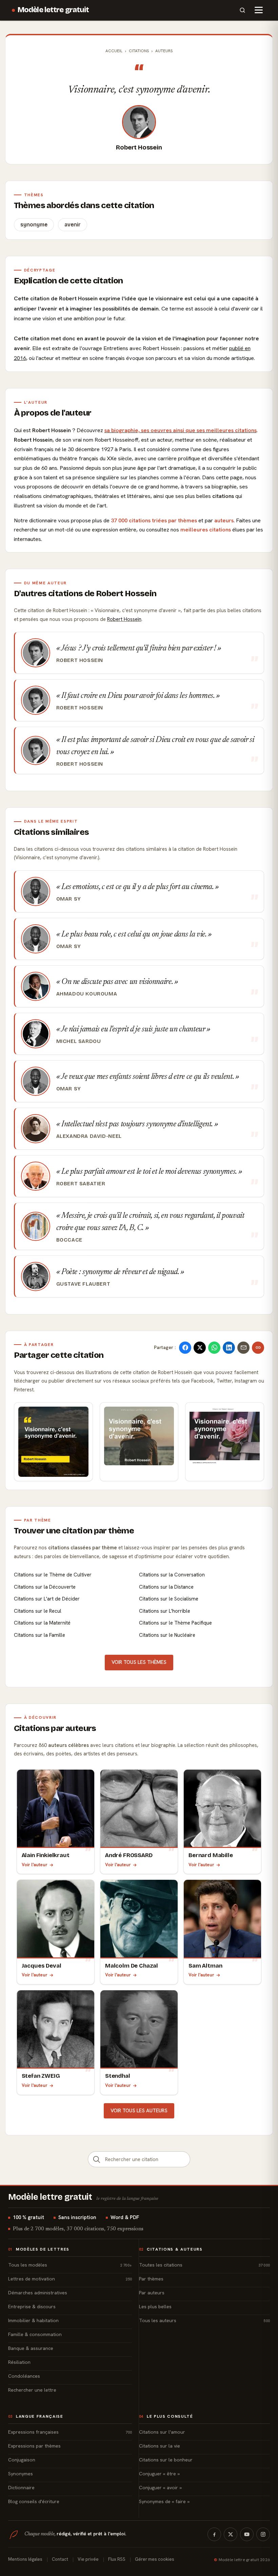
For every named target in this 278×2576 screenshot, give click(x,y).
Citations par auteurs (55, 1728)
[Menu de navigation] (259, 10)
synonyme (34, 225)
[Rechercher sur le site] (242, 10)
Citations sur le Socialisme (169, 1599)
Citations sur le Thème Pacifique (175, 1623)
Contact (60, 2559)
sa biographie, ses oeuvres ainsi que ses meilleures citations (181, 430)
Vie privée (88, 2559)
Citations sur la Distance (166, 1587)
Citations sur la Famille (39, 1635)
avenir (73, 225)
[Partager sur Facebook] (185, 1348)
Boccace (69, 1240)
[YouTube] (247, 2534)
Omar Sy (69, 899)
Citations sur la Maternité (42, 1623)
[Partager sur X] (200, 1348)
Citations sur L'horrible (165, 1611)
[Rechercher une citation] (97, 2159)
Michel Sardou (79, 1041)
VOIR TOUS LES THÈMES (139, 1662)
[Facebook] (214, 2534)
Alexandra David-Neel (89, 1136)
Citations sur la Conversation (172, 1575)
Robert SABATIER (81, 1184)
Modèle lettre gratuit (53, 10)
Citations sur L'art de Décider (47, 1599)
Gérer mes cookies (155, 2559)
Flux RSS (117, 2559)
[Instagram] (263, 2534)
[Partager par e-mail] (243, 1348)
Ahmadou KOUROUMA (87, 994)
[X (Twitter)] (231, 2534)
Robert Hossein (139, 147)
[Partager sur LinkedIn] (229, 1348)
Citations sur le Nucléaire (167, 1635)
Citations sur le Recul (38, 1611)
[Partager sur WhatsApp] (214, 1348)
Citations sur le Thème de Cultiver (53, 1575)
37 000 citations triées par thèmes (154, 520)
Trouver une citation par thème (74, 1531)
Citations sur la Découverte (45, 1587)
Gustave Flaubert (83, 1284)
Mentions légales (25, 2559)
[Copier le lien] (258, 1348)
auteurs (224, 520)
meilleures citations (206, 530)
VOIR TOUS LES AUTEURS (139, 2111)
